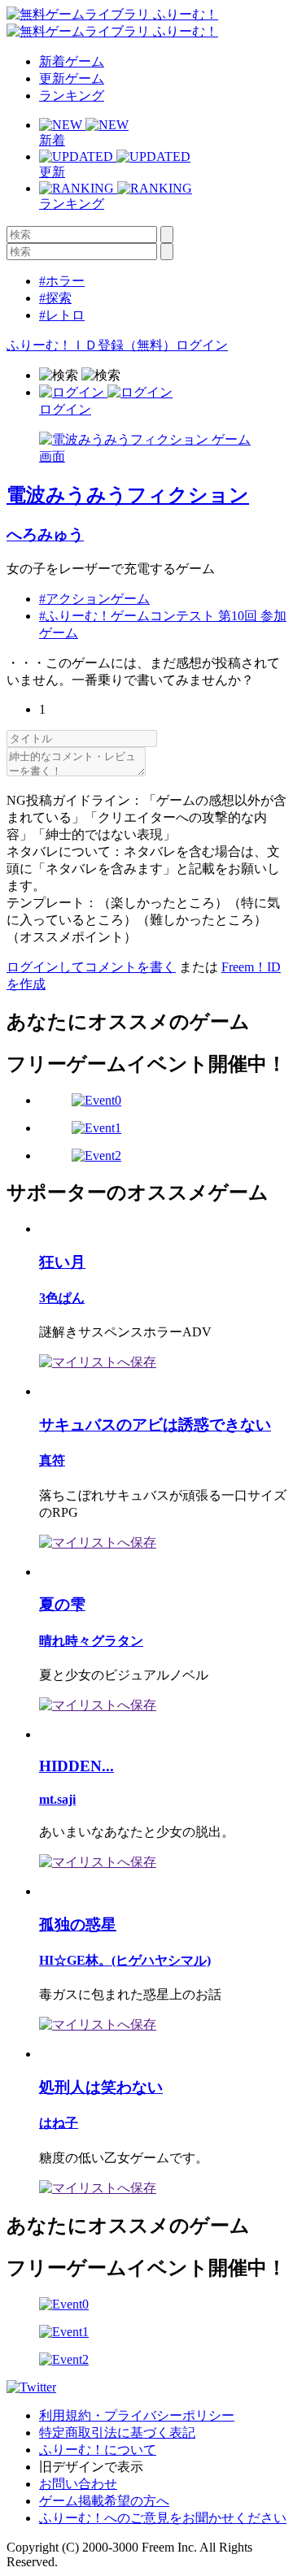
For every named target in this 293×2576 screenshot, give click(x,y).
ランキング (72, 96)
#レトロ (62, 315)
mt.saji (57, 1799)
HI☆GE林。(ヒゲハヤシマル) (125, 1960)
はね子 (59, 2123)
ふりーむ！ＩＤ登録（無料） (91, 345)
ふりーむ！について (98, 2450)
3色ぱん (62, 1298)
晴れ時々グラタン (91, 1641)
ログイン (202, 345)
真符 (52, 1460)
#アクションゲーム (94, 599)
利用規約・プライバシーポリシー (137, 2415)
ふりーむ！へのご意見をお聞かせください (163, 2518)
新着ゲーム (72, 61)
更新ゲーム (72, 78)
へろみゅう (45, 534)
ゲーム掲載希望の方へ (104, 2501)
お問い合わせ (78, 2484)
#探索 (55, 298)
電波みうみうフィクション (128, 495)
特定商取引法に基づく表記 (117, 2433)
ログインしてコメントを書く (91, 967)
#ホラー (62, 281)
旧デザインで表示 (91, 2467)
